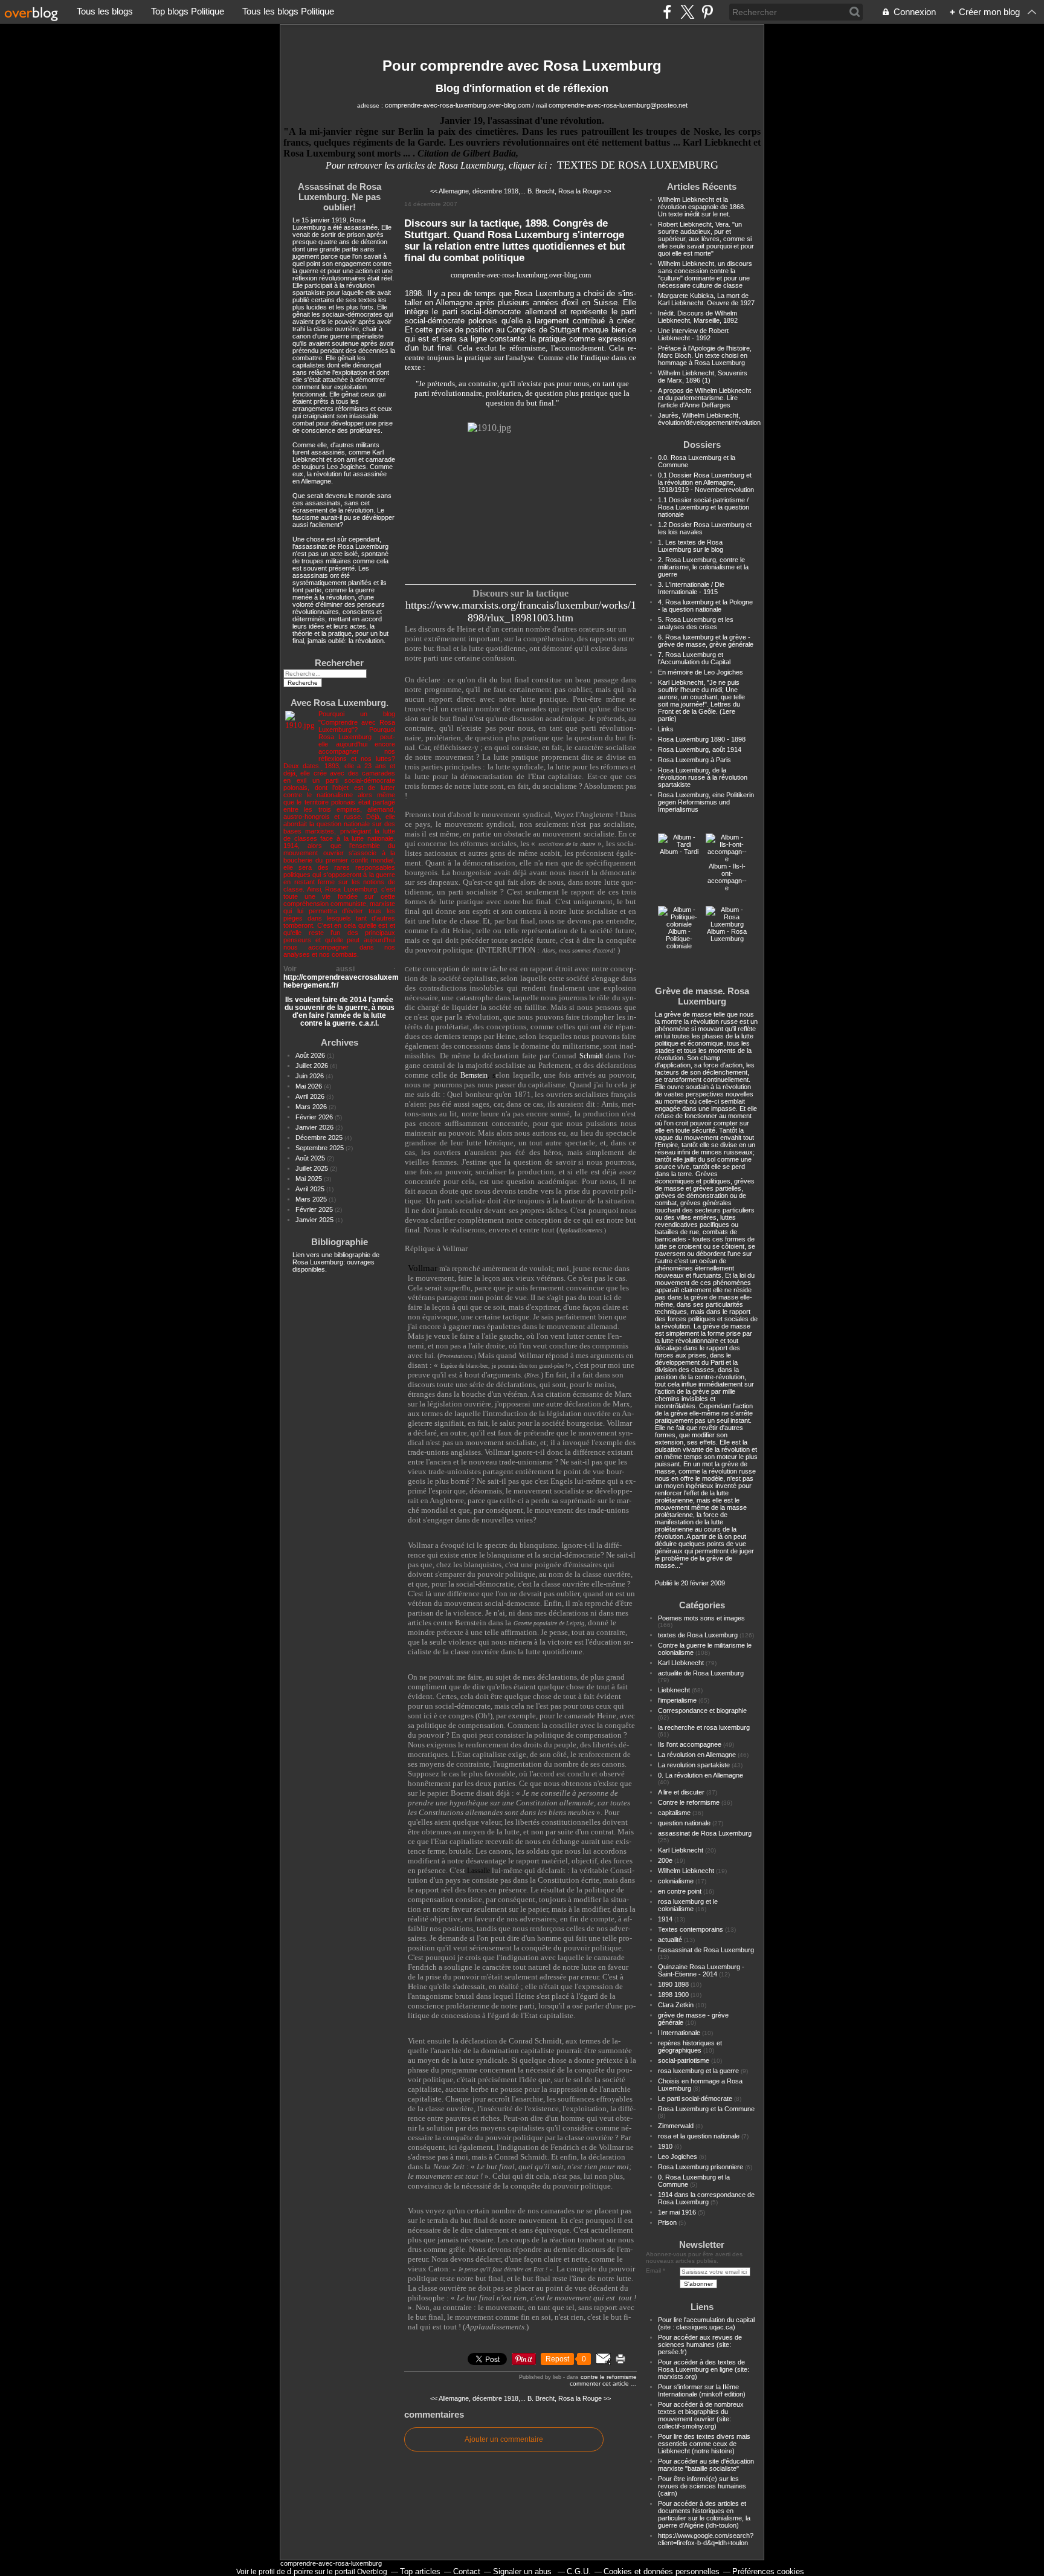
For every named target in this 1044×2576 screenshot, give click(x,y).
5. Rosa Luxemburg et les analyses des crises (696, 623)
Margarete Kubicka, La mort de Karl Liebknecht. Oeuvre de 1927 (706, 299)
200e (665, 1860)
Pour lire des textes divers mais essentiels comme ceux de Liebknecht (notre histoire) (704, 2444)
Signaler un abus (524, 2571)
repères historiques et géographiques (690, 2047)
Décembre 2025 (320, 1138)
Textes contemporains (691, 1929)
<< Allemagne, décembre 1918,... (478, 191)
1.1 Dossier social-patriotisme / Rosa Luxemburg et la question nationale (704, 507)
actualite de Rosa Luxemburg (701, 1673)
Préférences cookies (768, 2571)
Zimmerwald (676, 2126)
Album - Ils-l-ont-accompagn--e (727, 877)
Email (653, 2270)
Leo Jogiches (678, 2157)
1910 (665, 2146)
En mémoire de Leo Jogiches (701, 672)
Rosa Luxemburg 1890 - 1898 (702, 739)
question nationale (684, 1823)
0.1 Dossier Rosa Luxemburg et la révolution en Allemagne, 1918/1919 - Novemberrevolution (706, 482)
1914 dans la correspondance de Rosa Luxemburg (706, 2198)
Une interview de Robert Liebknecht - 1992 (693, 334)
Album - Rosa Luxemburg (727, 935)
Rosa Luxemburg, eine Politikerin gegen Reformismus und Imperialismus (706, 802)
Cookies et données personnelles (662, 2571)
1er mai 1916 (677, 2212)
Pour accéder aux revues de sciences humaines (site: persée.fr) (700, 2345)
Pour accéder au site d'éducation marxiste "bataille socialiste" (706, 2465)
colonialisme (676, 1881)
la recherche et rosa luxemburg (704, 1727)
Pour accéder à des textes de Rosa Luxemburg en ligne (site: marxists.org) (704, 2369)
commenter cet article (600, 2383)
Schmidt (591, 1056)
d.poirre (300, 2571)
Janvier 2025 (315, 1220)
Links (666, 729)
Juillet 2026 (313, 1066)
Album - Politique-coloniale (679, 939)
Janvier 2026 (315, 1127)
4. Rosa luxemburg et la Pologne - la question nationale (705, 606)
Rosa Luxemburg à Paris (694, 760)
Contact (467, 2571)
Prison (667, 2222)
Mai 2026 (310, 1086)
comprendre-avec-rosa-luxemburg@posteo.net (618, 105)
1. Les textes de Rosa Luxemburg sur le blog (691, 546)
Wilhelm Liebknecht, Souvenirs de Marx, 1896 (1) (703, 377)
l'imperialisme (677, 1700)
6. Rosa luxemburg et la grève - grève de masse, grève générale (706, 641)
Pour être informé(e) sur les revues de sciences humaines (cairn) (702, 2486)
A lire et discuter (681, 1792)
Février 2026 (315, 1117)
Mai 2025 (310, 1179)
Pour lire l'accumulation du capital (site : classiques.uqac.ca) (706, 2323)
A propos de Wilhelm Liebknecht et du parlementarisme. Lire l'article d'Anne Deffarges (704, 398)
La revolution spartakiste (694, 1765)
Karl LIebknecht (681, 1663)
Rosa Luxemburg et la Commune (706, 2109)
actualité (670, 1940)
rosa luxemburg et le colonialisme (688, 1905)
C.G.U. (579, 2571)
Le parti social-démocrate (695, 2099)
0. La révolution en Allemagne (701, 1775)
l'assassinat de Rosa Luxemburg (706, 1950)
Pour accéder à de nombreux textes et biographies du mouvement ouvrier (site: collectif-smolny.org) (701, 2415)
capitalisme (674, 1813)
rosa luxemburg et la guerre (698, 2071)
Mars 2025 (312, 1199)
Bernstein (474, 1076)
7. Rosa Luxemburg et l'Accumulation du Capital (694, 658)
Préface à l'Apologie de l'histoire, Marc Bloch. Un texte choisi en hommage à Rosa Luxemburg (705, 355)
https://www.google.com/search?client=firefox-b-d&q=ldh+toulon (706, 2539)
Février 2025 (315, 1209)
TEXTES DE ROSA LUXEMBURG (638, 165)
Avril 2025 (311, 1189)
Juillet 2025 (313, 1168)
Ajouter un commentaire (504, 2439)
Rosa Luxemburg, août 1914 (700, 749)
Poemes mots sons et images (701, 1618)
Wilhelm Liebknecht (686, 1871)
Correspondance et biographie (702, 1710)
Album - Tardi (679, 852)
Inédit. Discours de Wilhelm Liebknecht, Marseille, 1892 (698, 317)
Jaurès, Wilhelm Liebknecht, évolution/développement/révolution (709, 419)
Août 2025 (311, 1158)
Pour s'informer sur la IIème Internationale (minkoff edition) (702, 2390)
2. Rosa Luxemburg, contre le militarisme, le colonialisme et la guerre (703, 567)
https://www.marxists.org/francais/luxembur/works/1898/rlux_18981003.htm (521, 611)
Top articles (420, 2571)
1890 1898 (673, 1984)
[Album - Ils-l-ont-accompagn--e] (727, 859)
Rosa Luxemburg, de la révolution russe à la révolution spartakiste (703, 777)
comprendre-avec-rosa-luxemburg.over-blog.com (458, 105)
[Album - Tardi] (679, 844)
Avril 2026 (311, 1096)
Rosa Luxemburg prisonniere (701, 2167)
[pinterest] (707, 12)
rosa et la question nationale (699, 2136)
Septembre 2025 (321, 1148)
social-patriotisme (684, 2060)
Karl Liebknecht (681, 1850)
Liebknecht (674, 1690)
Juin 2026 (311, 1076)
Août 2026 (311, 1055)
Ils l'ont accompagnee (690, 1744)
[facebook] (667, 12)
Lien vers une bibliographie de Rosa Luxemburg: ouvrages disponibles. (336, 1262)
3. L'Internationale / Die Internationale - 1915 (691, 588)
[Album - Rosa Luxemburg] (727, 924)
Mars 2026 (312, 1107)
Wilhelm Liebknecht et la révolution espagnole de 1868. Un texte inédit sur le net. (702, 207)
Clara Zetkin (676, 2005)
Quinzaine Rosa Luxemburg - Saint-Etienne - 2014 (701, 1970)
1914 (665, 1919)
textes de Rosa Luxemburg (698, 1635)
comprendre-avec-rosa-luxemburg (331, 2563)
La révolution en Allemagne (697, 1755)
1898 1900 (673, 1995)
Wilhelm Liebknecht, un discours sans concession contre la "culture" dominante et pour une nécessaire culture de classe (705, 274)
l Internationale (679, 2033)
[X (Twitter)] (687, 12)
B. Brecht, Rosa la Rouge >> (569, 191)
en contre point (680, 1891)
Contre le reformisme (609, 2377)
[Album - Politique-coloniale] (679, 924)
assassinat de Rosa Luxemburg (705, 1833)
